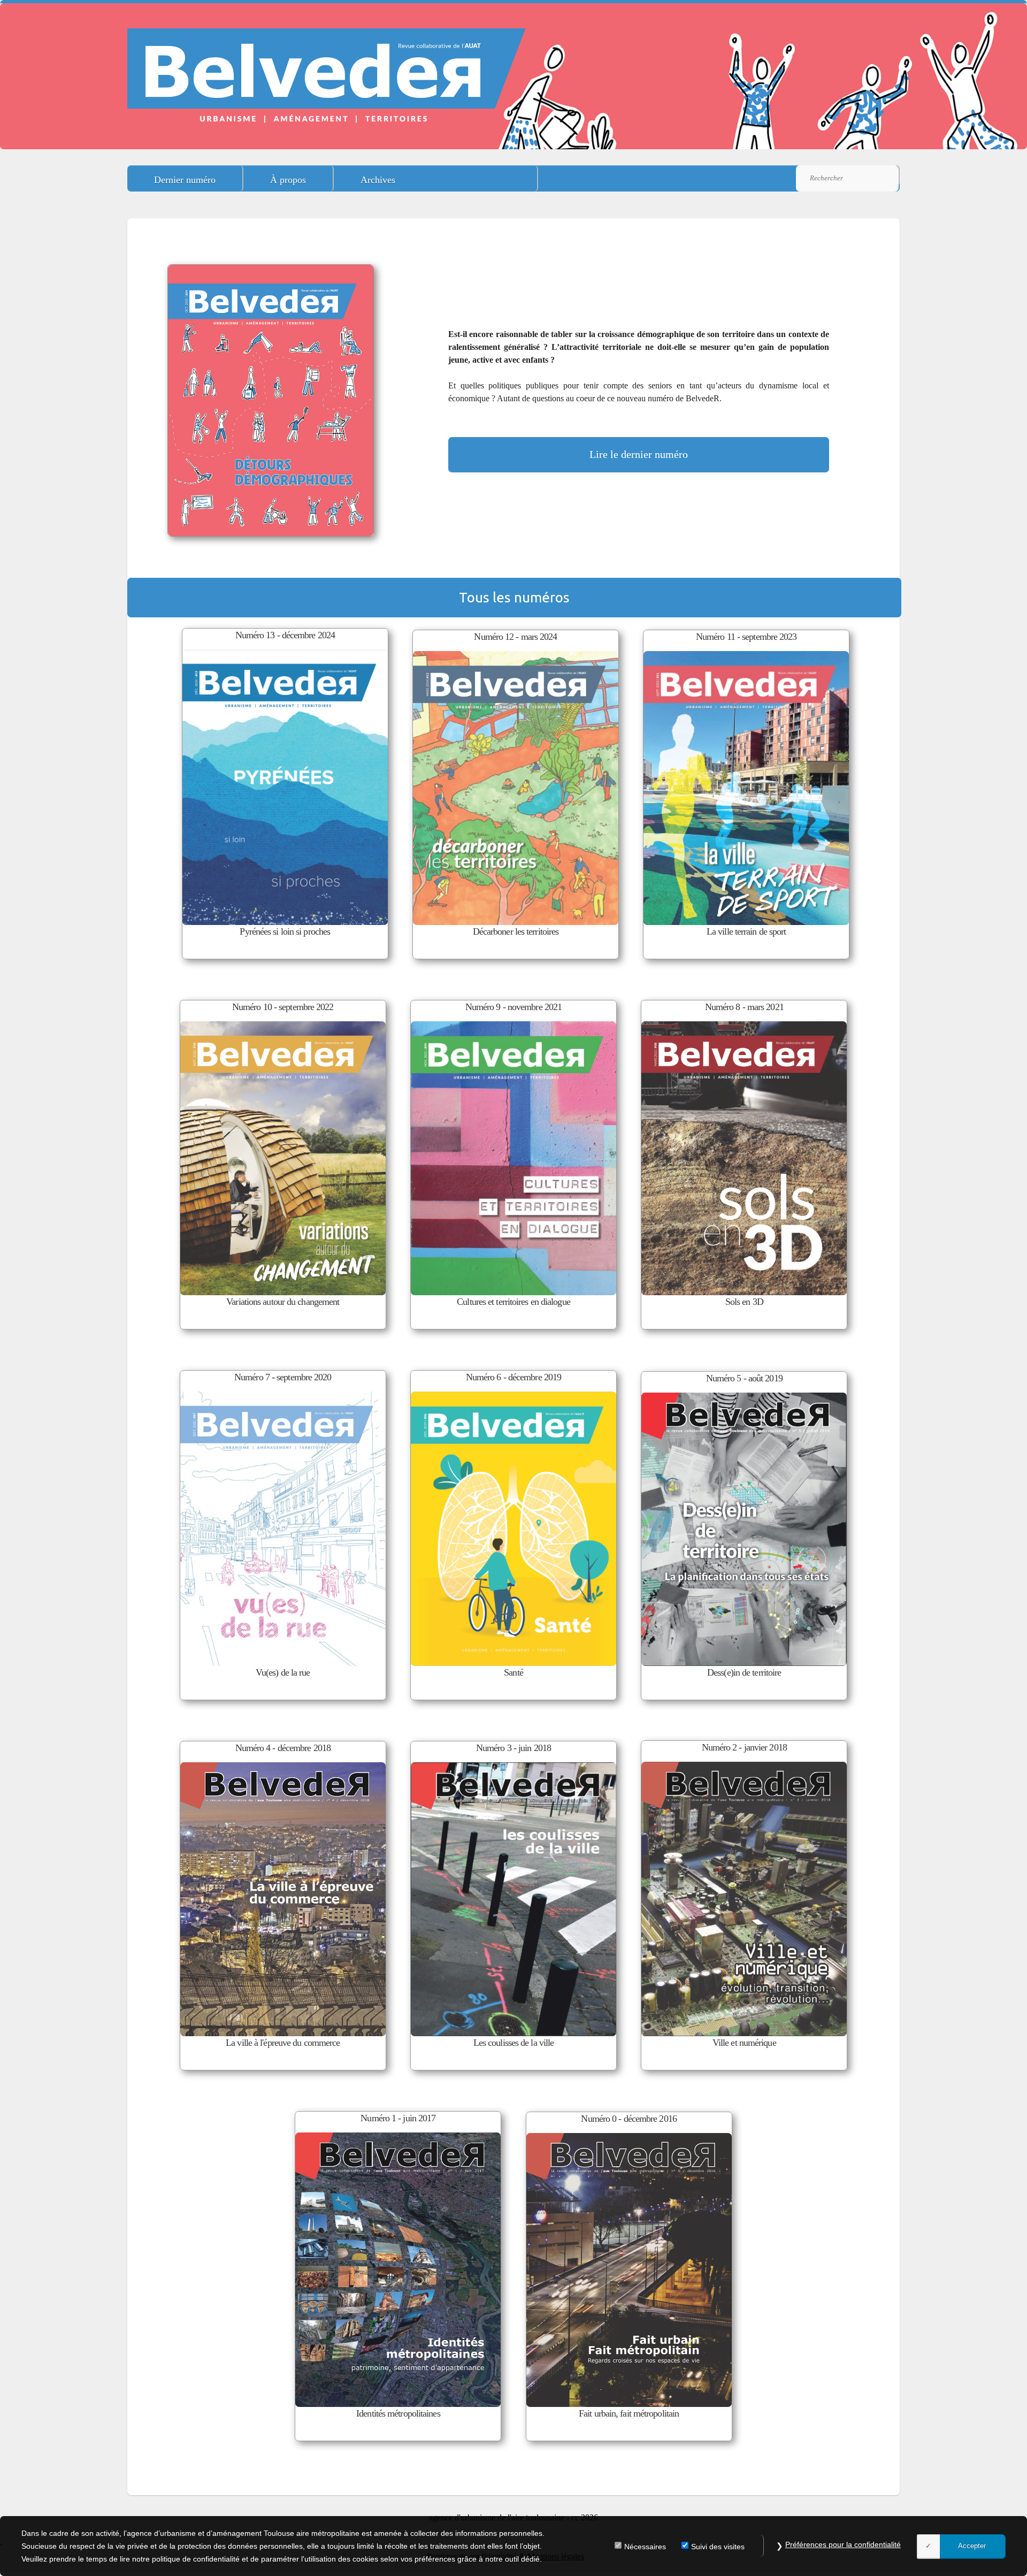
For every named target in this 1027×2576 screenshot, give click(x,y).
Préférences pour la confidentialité (843, 2544)
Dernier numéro (185, 180)
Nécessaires (645, 2547)
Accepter (972, 2546)
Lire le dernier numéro (639, 454)
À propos (288, 180)
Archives (378, 180)
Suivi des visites (718, 2547)
